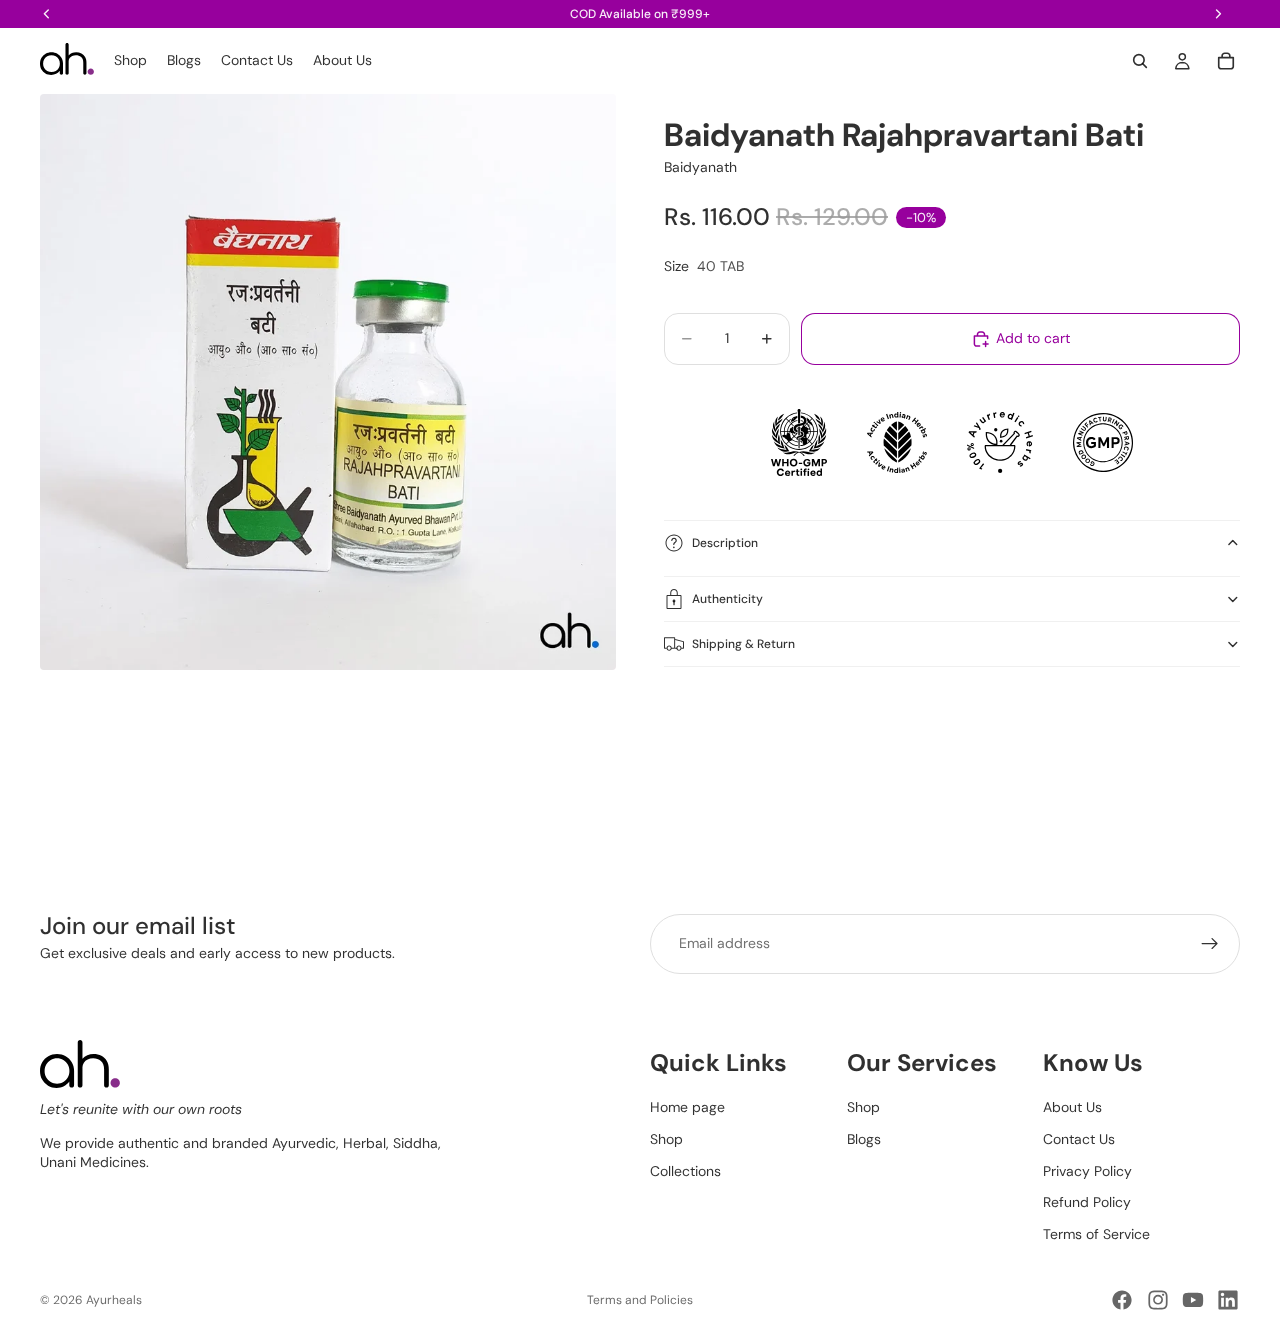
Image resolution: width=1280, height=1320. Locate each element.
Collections (685, 1170)
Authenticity (727, 599)
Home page (687, 1107)
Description (725, 543)
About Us (1072, 1107)
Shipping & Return (743, 644)
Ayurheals (114, 1300)
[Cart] (1226, 61)
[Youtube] (1193, 1300)
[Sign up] (1210, 944)
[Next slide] (1218, 739)
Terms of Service (1096, 1233)
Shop (666, 1139)
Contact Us (1079, 1139)
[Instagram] (1158, 1300)
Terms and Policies (640, 1300)
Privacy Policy (1087, 1170)
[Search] (1140, 61)
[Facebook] (1122, 1300)
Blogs (864, 1139)
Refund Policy (1087, 1202)
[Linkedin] (1228, 1300)
